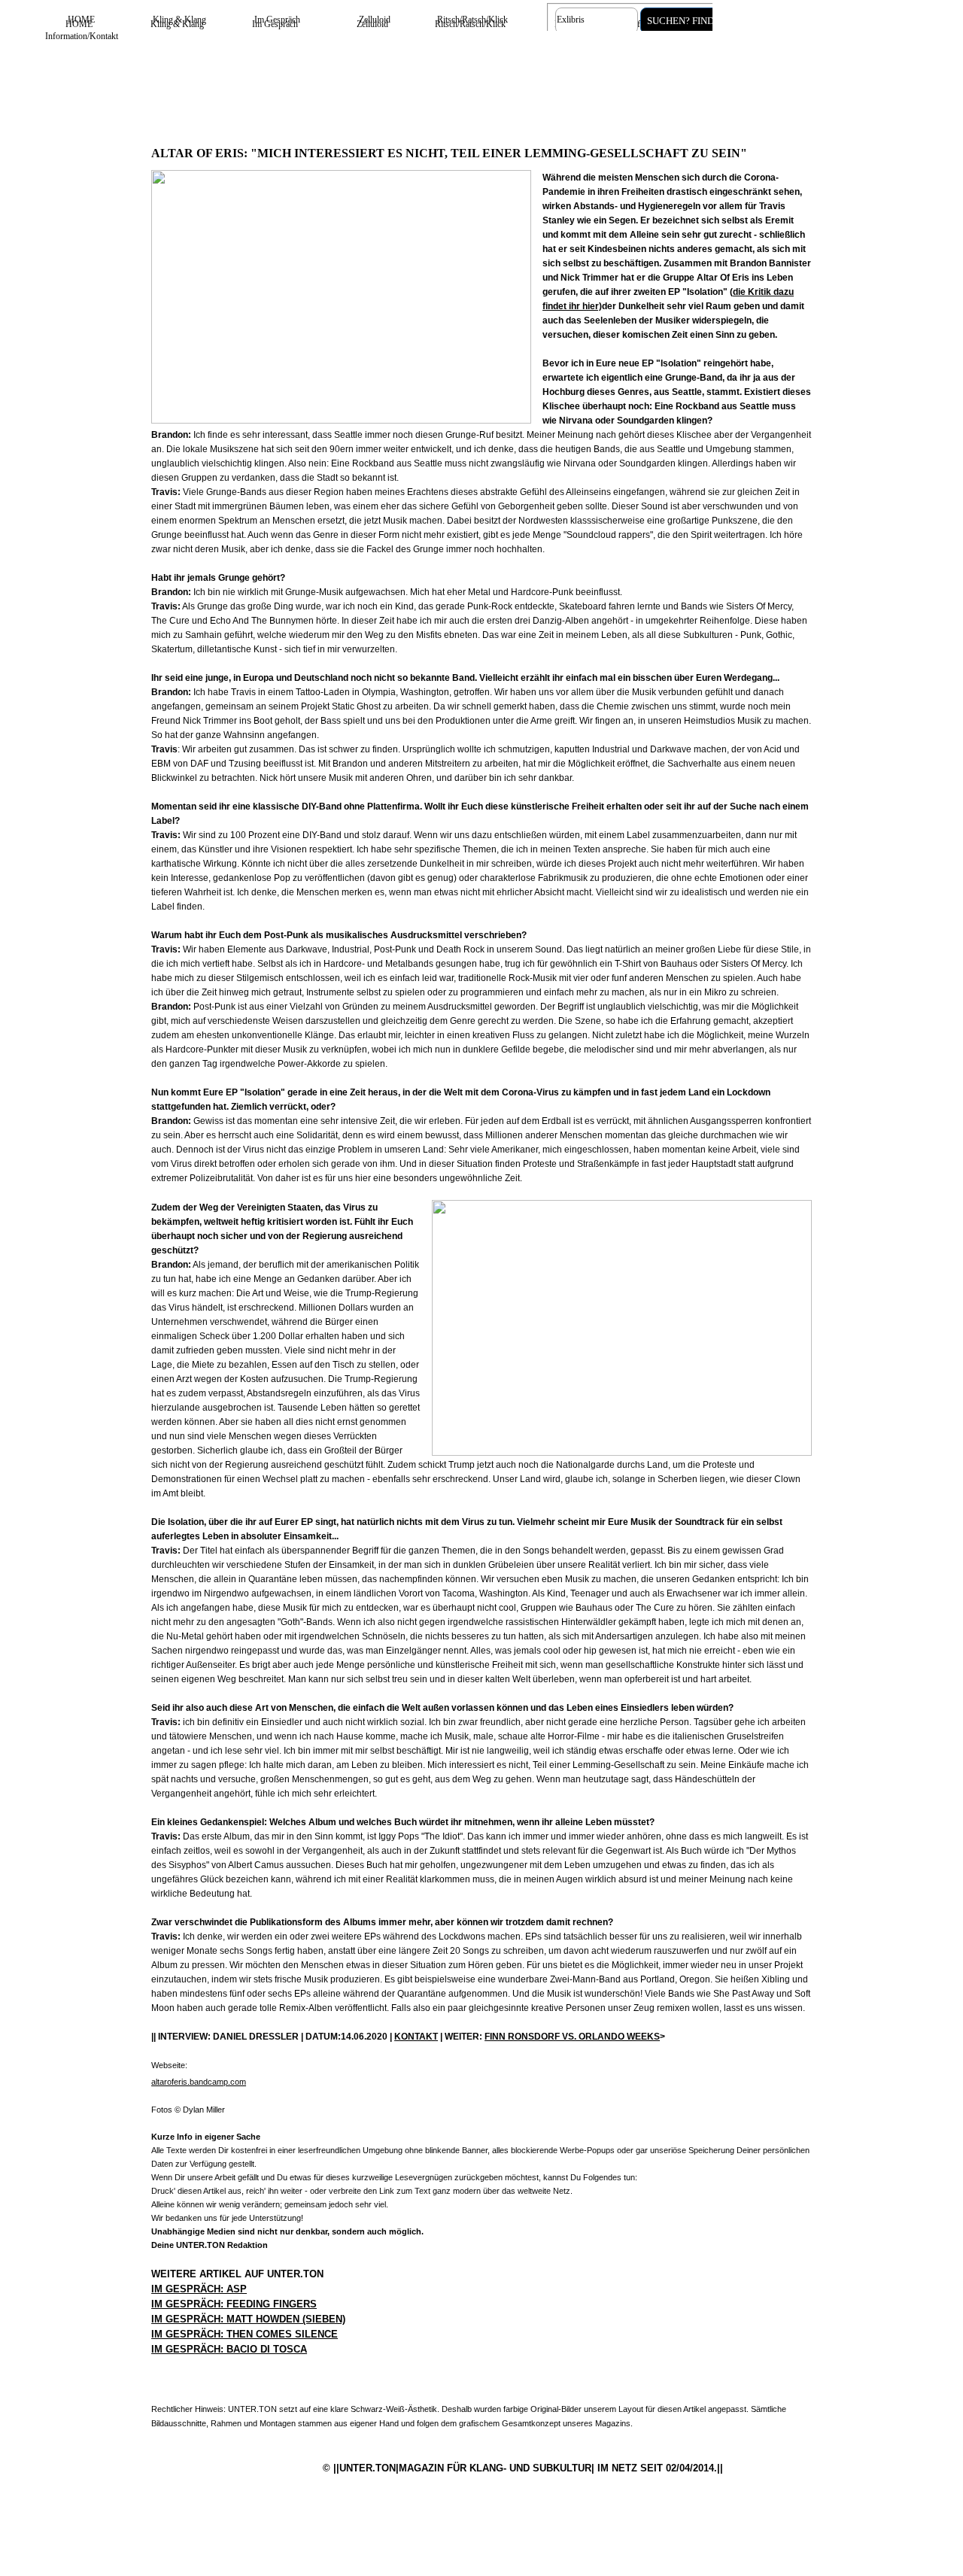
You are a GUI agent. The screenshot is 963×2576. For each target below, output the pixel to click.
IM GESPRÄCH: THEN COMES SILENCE (245, 2334)
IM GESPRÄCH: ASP (199, 2289)
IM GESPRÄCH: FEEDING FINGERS (234, 2304)
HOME (81, 20)
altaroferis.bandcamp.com (199, 2082)
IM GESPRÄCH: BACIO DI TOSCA (229, 2349)
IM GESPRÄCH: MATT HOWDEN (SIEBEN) (248, 2319)
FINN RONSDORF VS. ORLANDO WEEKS (572, 2037)
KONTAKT (416, 2037)
